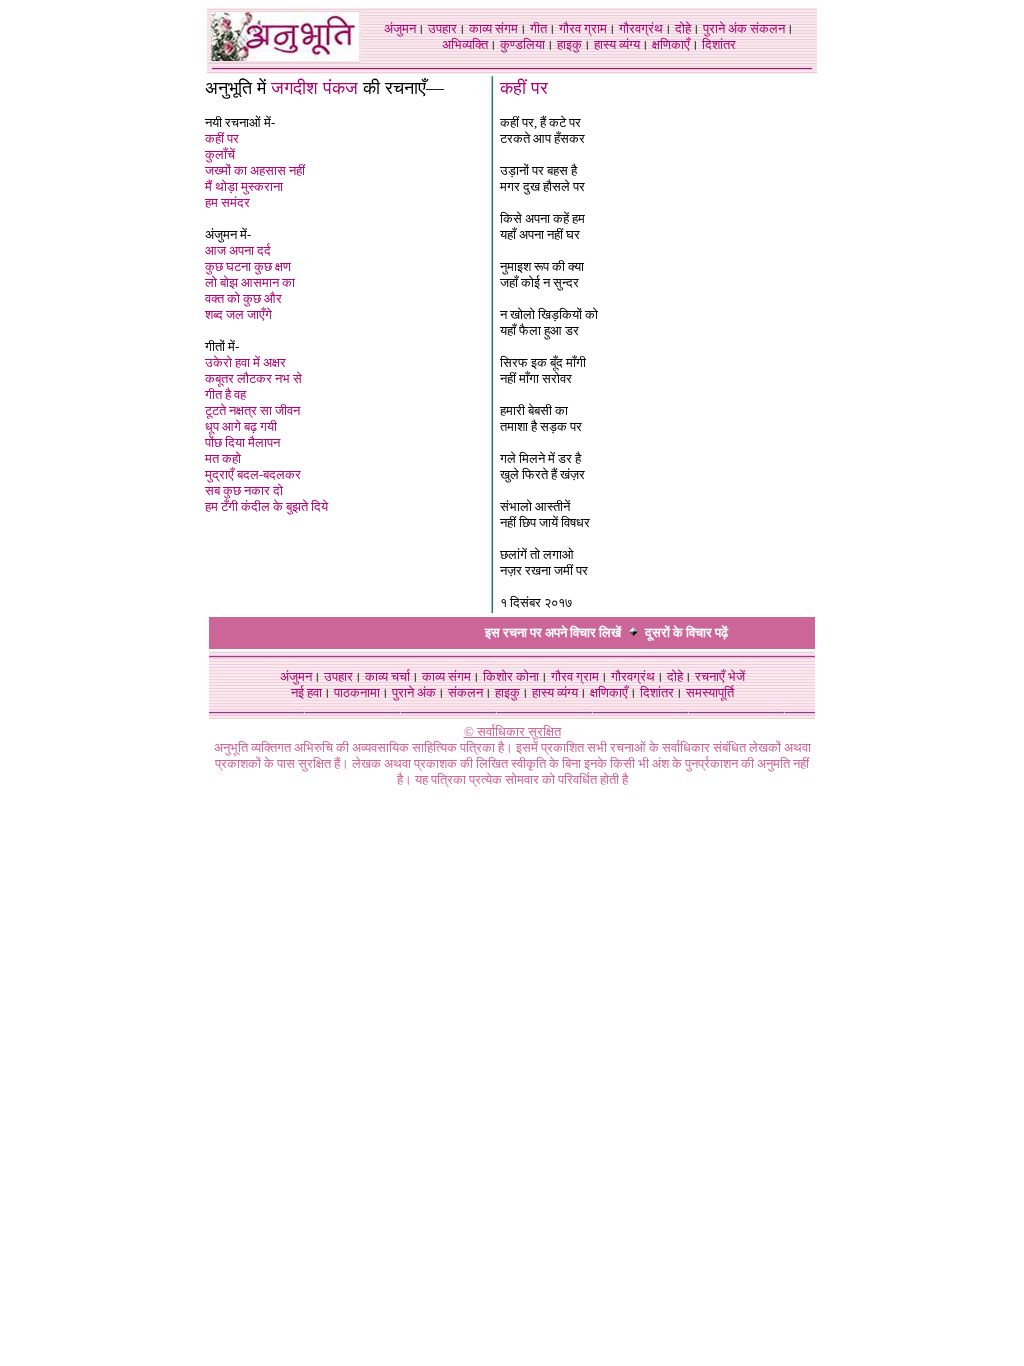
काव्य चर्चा (387, 676)
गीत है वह (225, 394)
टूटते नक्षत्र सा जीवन (252, 410)
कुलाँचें (220, 154)
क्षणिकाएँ (671, 44)
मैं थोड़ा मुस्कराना (244, 186)
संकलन (767, 28)
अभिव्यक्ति (465, 44)
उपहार (442, 28)
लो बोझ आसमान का (250, 282)
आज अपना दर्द (238, 250)
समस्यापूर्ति (710, 692)
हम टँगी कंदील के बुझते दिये (266, 506)
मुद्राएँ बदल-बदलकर (253, 474)
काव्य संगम (493, 28)
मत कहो (223, 458)
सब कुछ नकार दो (244, 490)
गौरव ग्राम (583, 28)
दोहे (683, 28)
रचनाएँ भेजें (720, 676)
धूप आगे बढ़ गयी (241, 426)
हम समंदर (227, 202)
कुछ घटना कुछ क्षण (248, 266)
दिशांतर (719, 44)
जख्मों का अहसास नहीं (255, 170)
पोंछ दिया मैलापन (242, 442)
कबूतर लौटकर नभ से (253, 378)
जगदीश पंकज (314, 88)
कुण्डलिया (522, 44)
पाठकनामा (357, 692)
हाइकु (569, 44)
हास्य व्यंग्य (617, 44)
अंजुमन (400, 28)
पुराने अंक (725, 28)
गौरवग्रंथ (641, 28)
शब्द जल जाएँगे (238, 314)
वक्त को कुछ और (243, 298)
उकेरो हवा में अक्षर (245, 362)
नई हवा (306, 692)
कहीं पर (222, 138)
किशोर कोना (511, 676)
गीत (538, 28)
